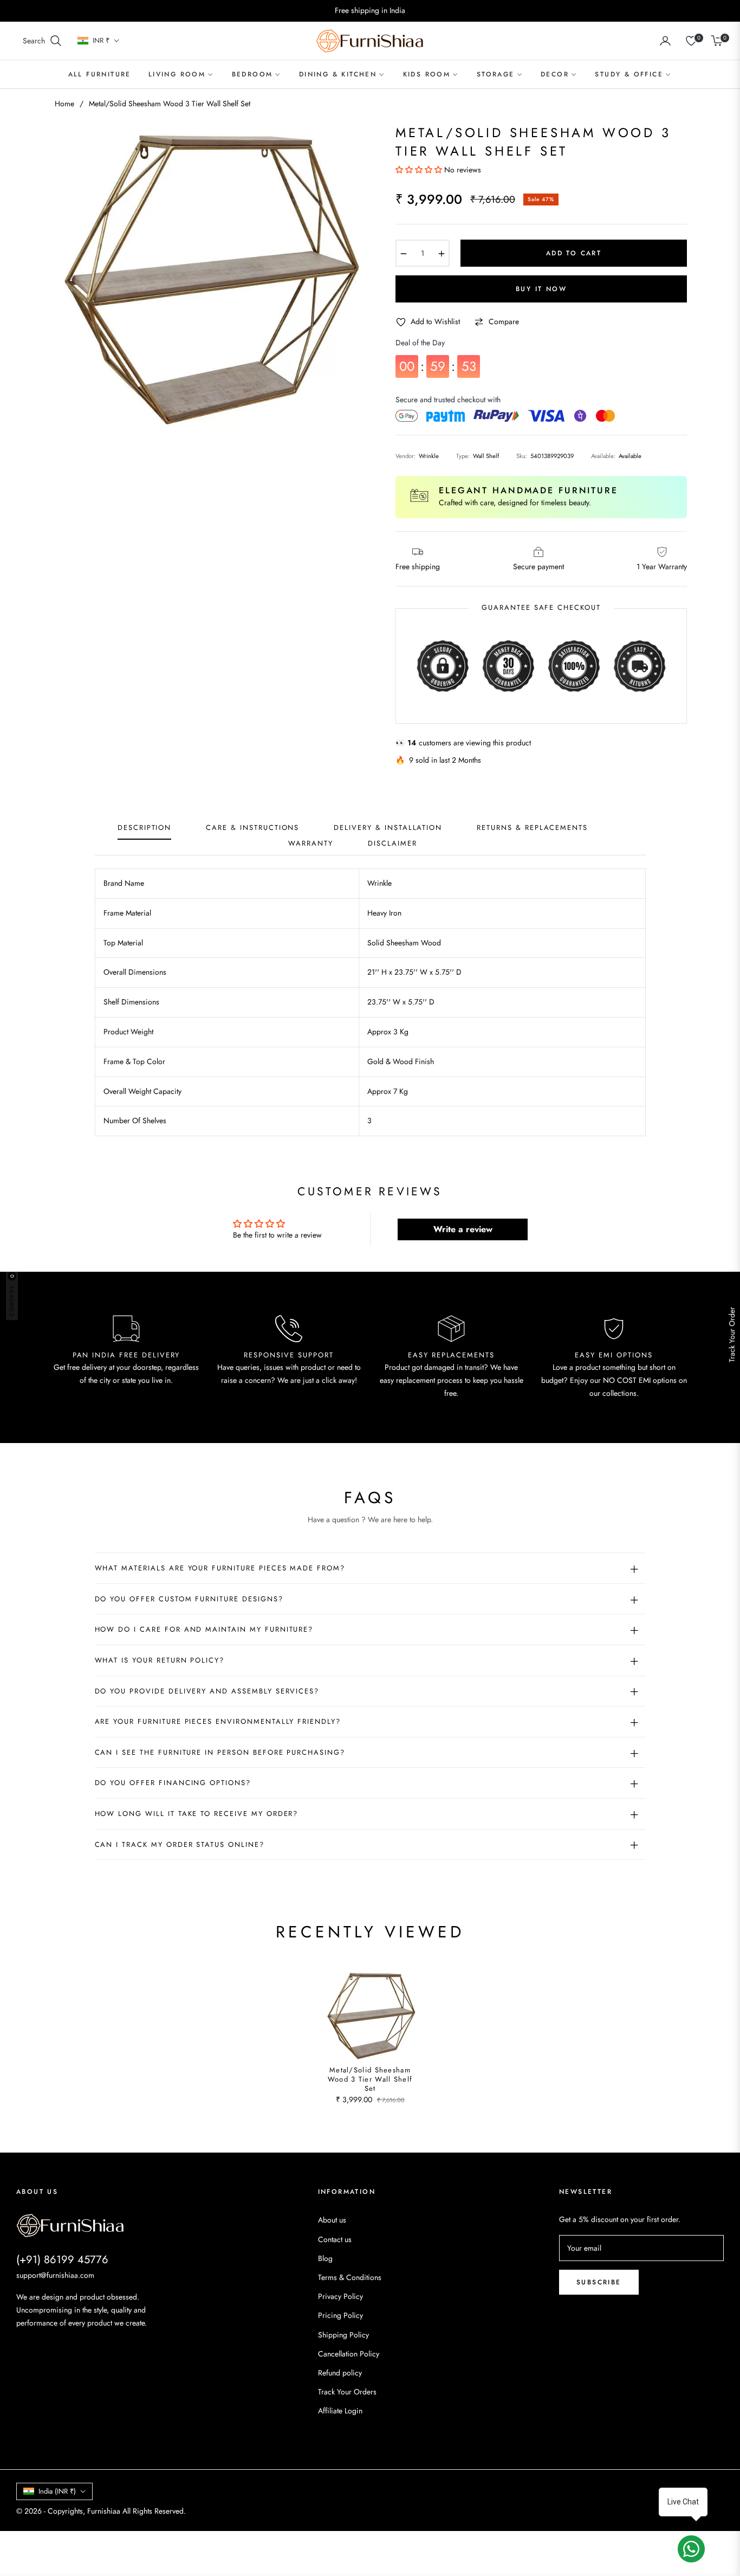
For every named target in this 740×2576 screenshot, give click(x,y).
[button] (43, 41)
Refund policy (340, 2373)
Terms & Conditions (350, 2277)
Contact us (335, 2239)
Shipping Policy (343, 2335)
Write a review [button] (463, 1229)
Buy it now (541, 289)
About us (332, 2220)
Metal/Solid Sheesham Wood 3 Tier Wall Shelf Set (370, 2080)
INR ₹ (101, 41)
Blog (325, 2258)
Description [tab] (144, 828)
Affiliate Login (340, 2411)
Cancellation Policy (349, 2354)
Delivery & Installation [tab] (388, 828)
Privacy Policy (340, 2296)
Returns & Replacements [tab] (532, 828)
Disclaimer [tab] (392, 844)
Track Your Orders (347, 2392)
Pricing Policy (340, 2315)
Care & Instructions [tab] (252, 828)
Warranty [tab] (311, 844)
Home (64, 104)
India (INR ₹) (57, 2491)
